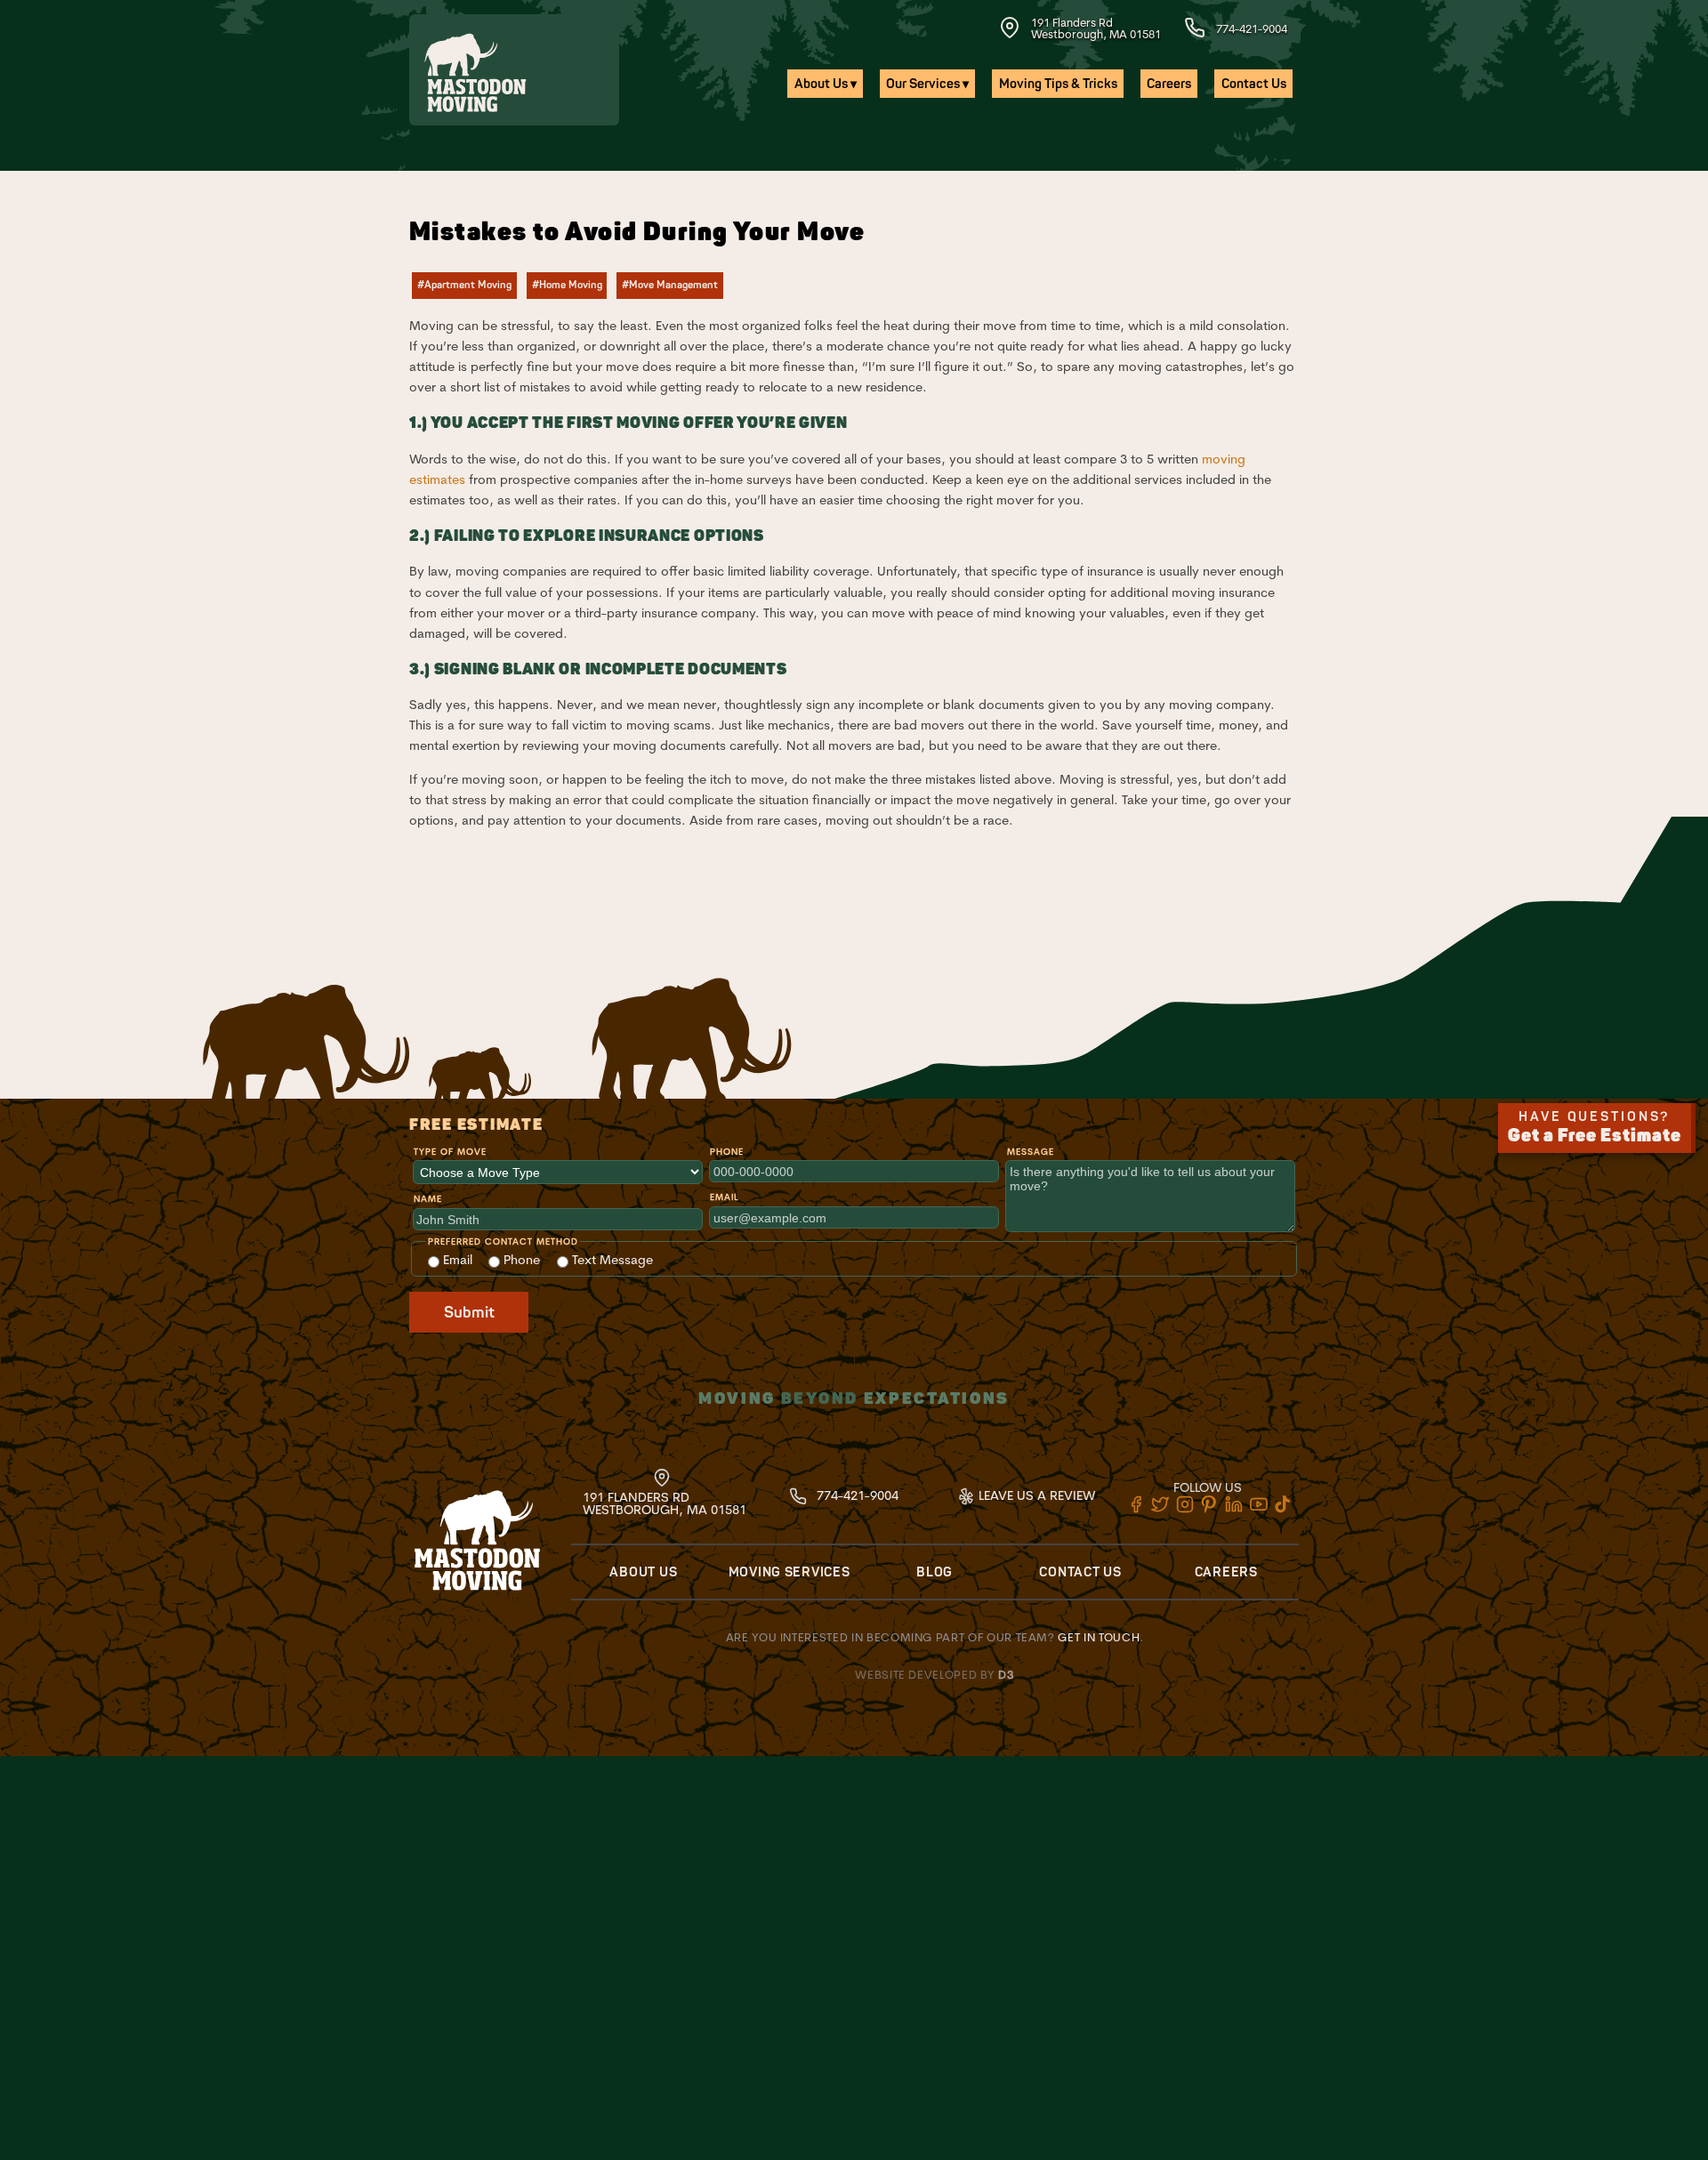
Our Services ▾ (927, 84)
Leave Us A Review (1035, 1495)
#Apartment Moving (464, 285)
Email (724, 1197)
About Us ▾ (826, 84)
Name (428, 1199)
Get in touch (1099, 1637)
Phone (727, 1152)
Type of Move (450, 1152)
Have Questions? (1595, 1128)
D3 (1006, 1674)
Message (1031, 1152)
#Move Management (670, 285)
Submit (469, 1313)
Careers (1169, 84)
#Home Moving (567, 285)
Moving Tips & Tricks (1058, 84)
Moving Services (790, 1572)
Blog (935, 1572)
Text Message (611, 1260)
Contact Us (1254, 84)
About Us (643, 1572)
